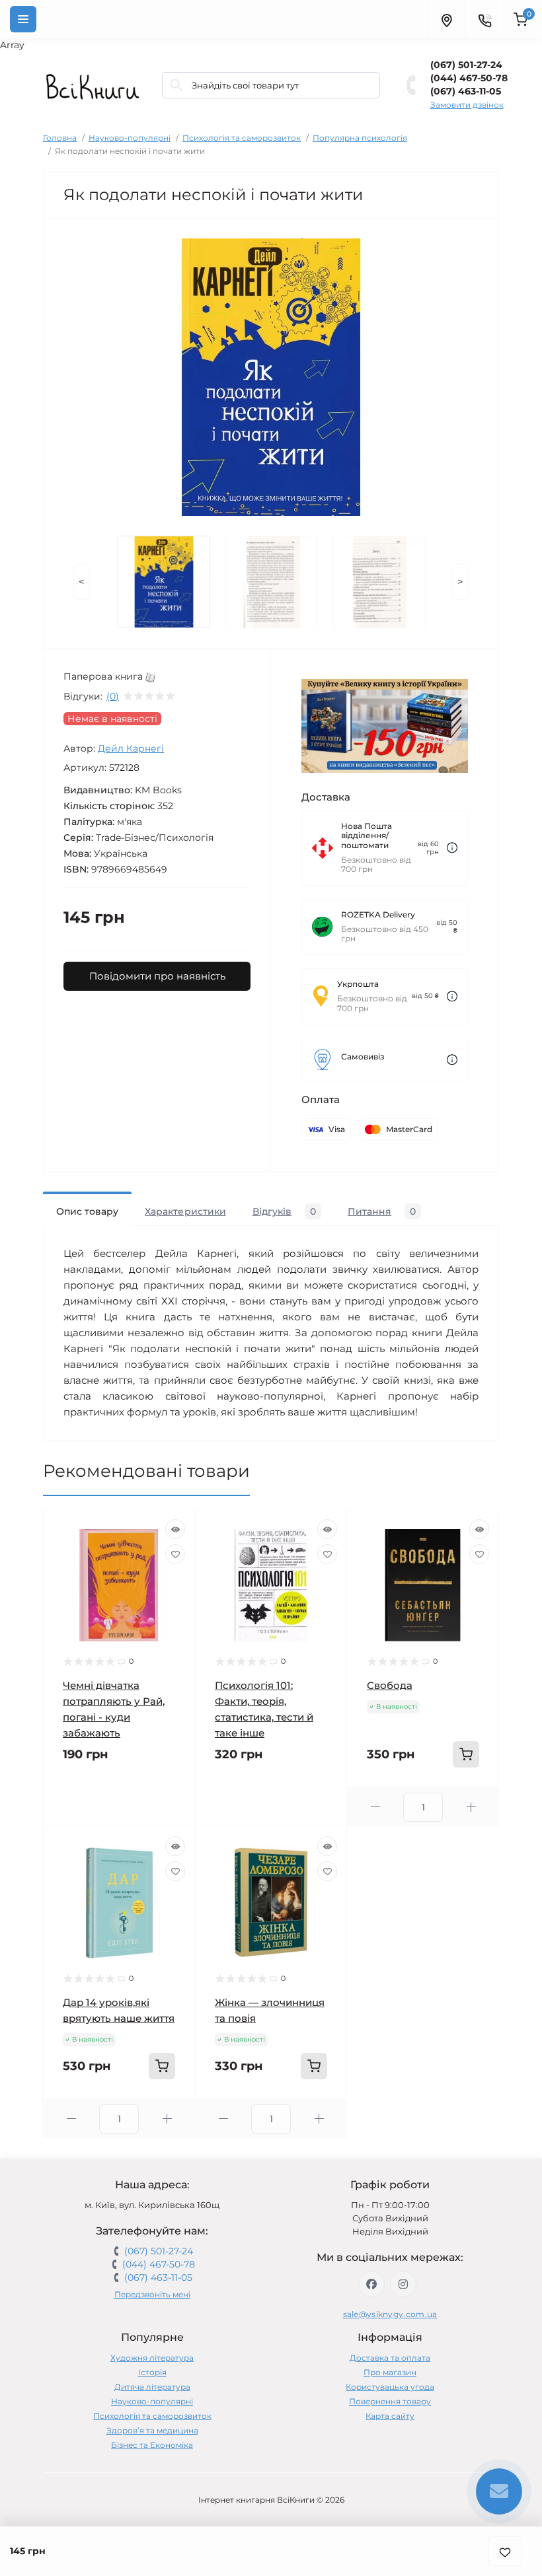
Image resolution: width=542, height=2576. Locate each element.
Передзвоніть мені (152, 2294)
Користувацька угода (390, 2387)
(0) (113, 696)
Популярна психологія (360, 138)
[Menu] (23, 19)
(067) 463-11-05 (466, 91)
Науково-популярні (130, 138)
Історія (152, 2372)
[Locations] (446, 19)
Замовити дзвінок (467, 105)
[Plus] (471, 1807)
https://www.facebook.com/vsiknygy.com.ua (371, 2284)
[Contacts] (484, 19)
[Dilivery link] (452, 848)
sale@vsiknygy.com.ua (390, 2314)
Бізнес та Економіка (152, 2445)
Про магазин (390, 2372)
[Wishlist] (175, 1554)
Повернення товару (390, 2401)
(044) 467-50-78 (469, 78)
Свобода (390, 1685)
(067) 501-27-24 (466, 65)
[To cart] (466, 1754)
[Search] (176, 85)
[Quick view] (175, 1529)
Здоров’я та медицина (152, 2430)
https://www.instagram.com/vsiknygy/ (403, 2284)
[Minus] (375, 1807)
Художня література (152, 2358)
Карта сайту (390, 2416)
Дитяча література (152, 2387)
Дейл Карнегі (131, 748)
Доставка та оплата (390, 2358)
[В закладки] (505, 2551)
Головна (60, 138)
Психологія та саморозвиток (242, 138)
